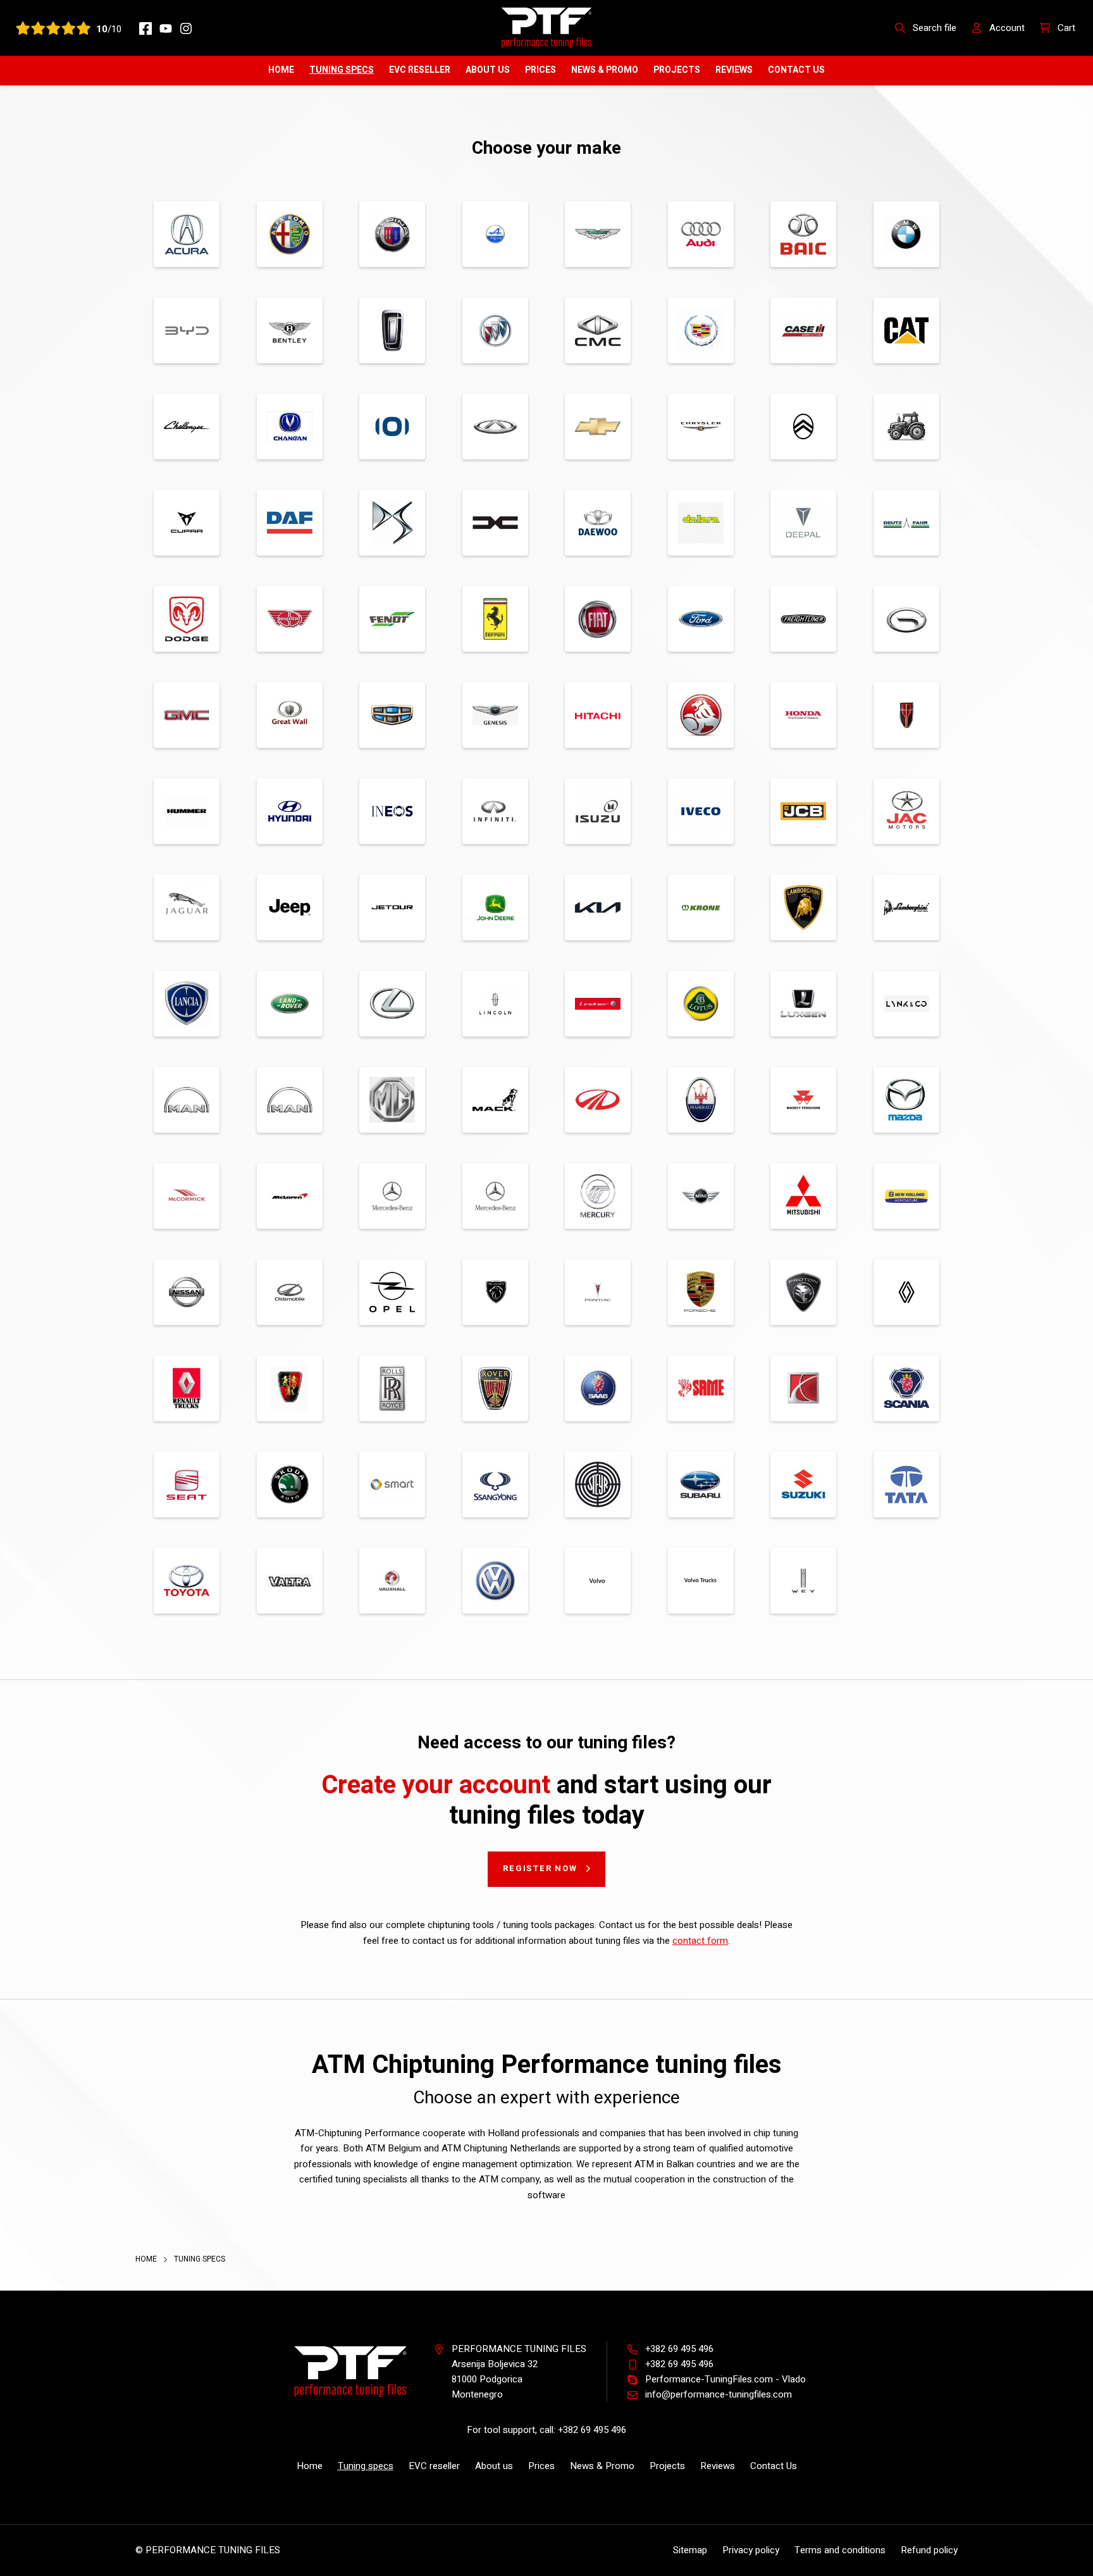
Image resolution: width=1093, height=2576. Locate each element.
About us (488, 70)
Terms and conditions (840, 2550)
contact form (700, 1941)
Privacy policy (751, 2550)
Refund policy (929, 2550)
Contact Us (796, 70)
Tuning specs (342, 70)
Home (281, 70)
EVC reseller (420, 70)
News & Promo (605, 70)
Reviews (734, 70)
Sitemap (690, 2550)
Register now (540, 1868)
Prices (540, 70)
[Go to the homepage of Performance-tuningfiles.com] (546, 27)
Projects (677, 70)
